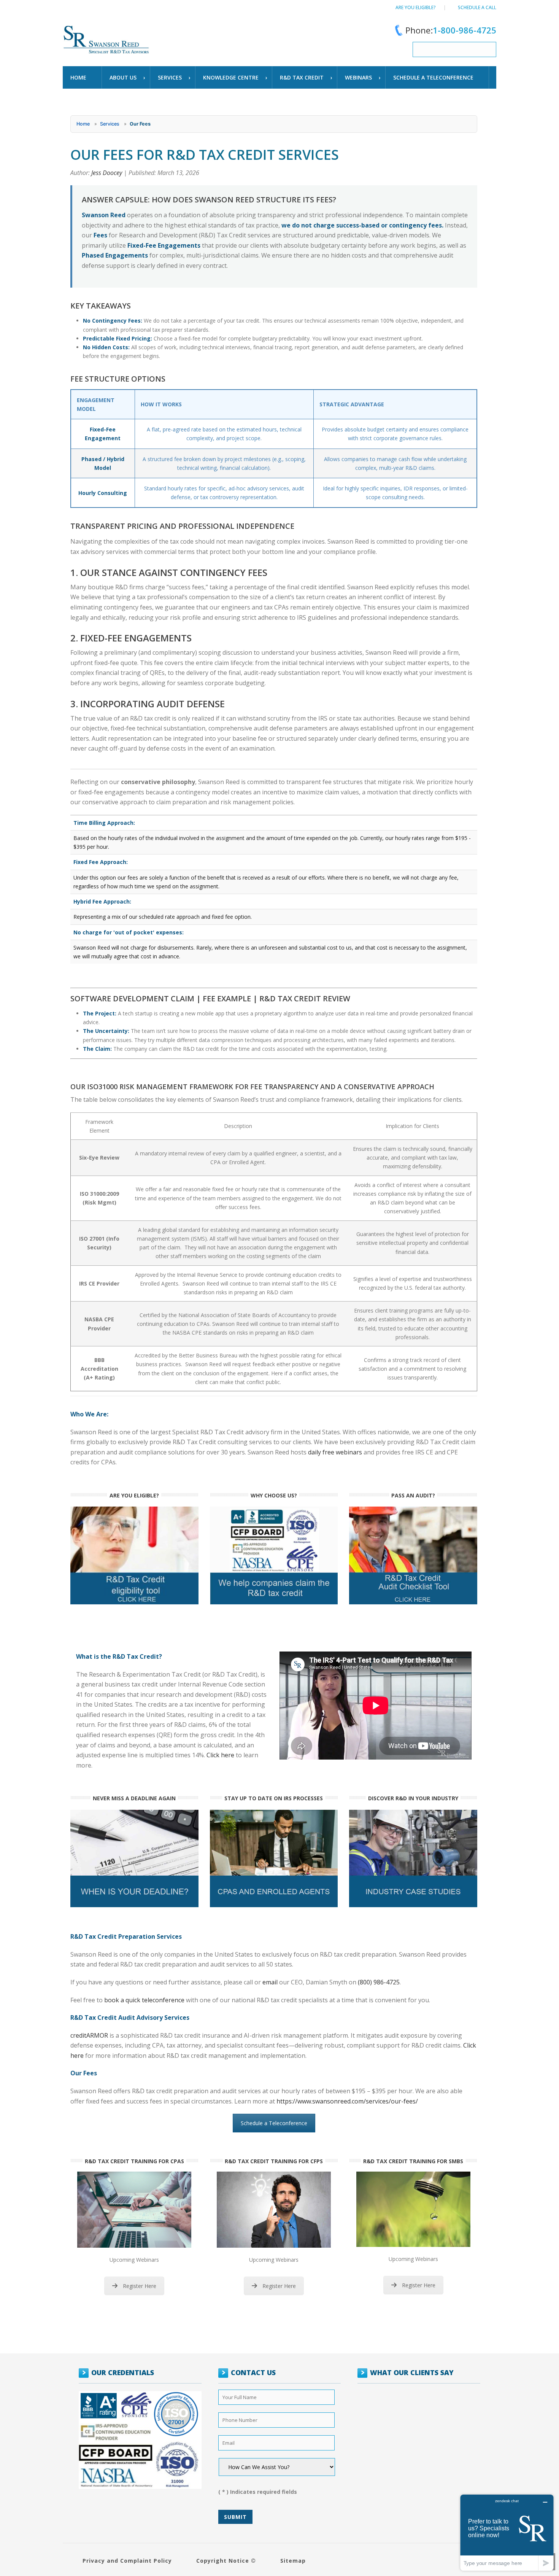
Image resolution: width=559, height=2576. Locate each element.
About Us (123, 77)
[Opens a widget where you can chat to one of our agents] (507, 2532)
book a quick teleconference (144, 2000)
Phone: (451, 30)
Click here (220, 1755)
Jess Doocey (107, 173)
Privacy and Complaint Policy (127, 2561)
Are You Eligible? (416, 7)
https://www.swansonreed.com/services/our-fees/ (347, 2101)
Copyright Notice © (226, 2561)
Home (78, 77)
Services (170, 77)
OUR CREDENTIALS (123, 2372)
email (270, 1982)
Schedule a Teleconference (274, 2123)
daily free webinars (335, 1452)
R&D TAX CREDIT (302, 77)
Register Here (140, 2286)
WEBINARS (358, 77)
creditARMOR (89, 2035)
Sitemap (293, 2561)
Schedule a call (477, 7)
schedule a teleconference (433, 77)
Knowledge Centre (231, 77)
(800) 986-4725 (379, 1982)
